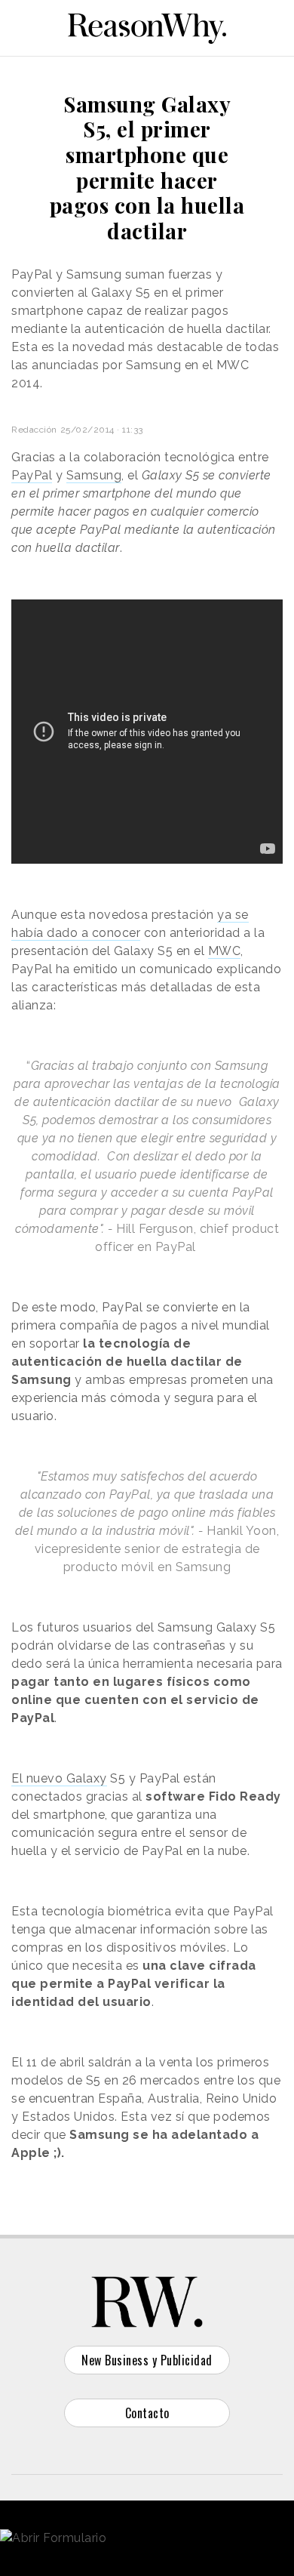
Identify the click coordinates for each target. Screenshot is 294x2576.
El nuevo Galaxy (59, 1778)
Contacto (147, 2413)
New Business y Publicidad (147, 2360)
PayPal (32, 475)
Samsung (94, 475)
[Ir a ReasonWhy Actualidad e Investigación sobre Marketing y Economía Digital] (147, 26)
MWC (225, 951)
